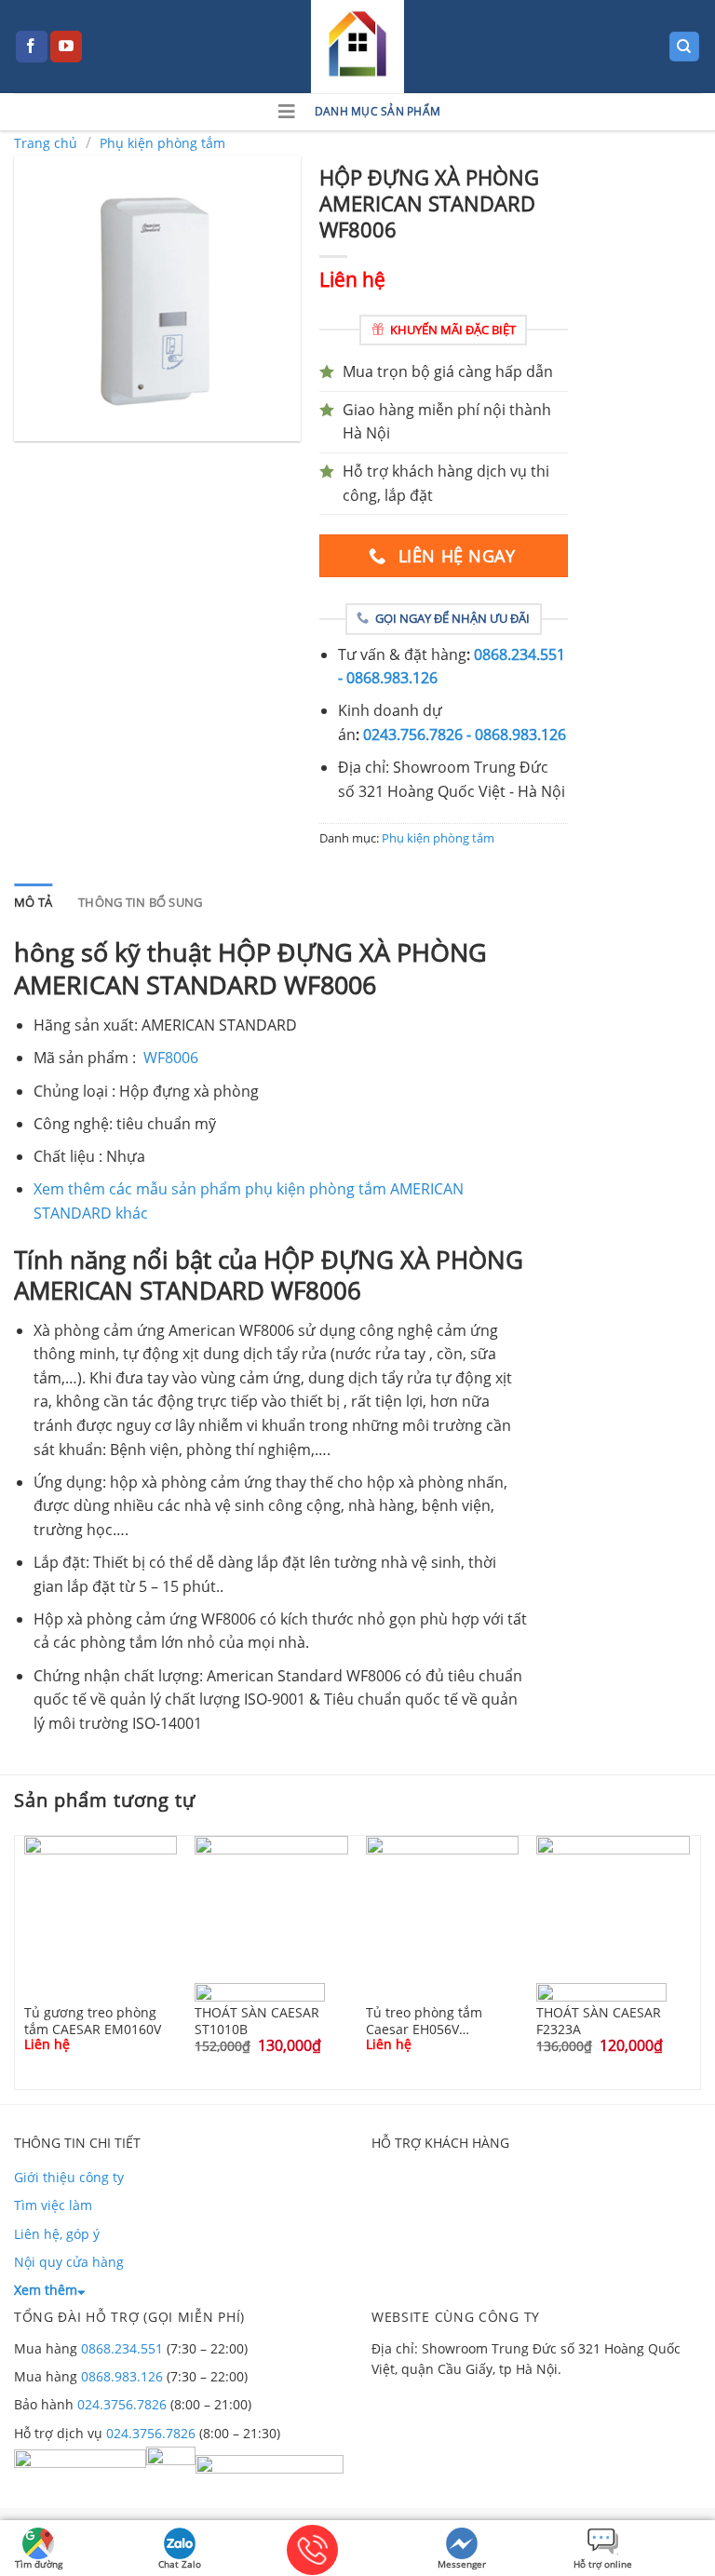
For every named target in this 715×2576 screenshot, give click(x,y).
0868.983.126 (122, 2376)
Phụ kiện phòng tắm (162, 143)
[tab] (33, 902)
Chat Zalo (180, 2564)
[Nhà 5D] (357, 47)
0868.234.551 (122, 2348)
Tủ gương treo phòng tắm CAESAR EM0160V (93, 2020)
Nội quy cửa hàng (69, 2262)
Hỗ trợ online (603, 2564)
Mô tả (33, 902)
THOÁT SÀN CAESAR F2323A (599, 2020)
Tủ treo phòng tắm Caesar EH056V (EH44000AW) (424, 2020)
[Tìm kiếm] (685, 47)
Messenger (462, 2564)
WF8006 (171, 1058)
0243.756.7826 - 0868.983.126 (465, 735)
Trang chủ (46, 143)
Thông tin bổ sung (140, 902)
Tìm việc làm (53, 2205)
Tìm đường (39, 2564)
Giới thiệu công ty (69, 2177)
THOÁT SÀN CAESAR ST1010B (257, 2020)
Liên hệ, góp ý (57, 2234)
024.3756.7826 (122, 2404)
